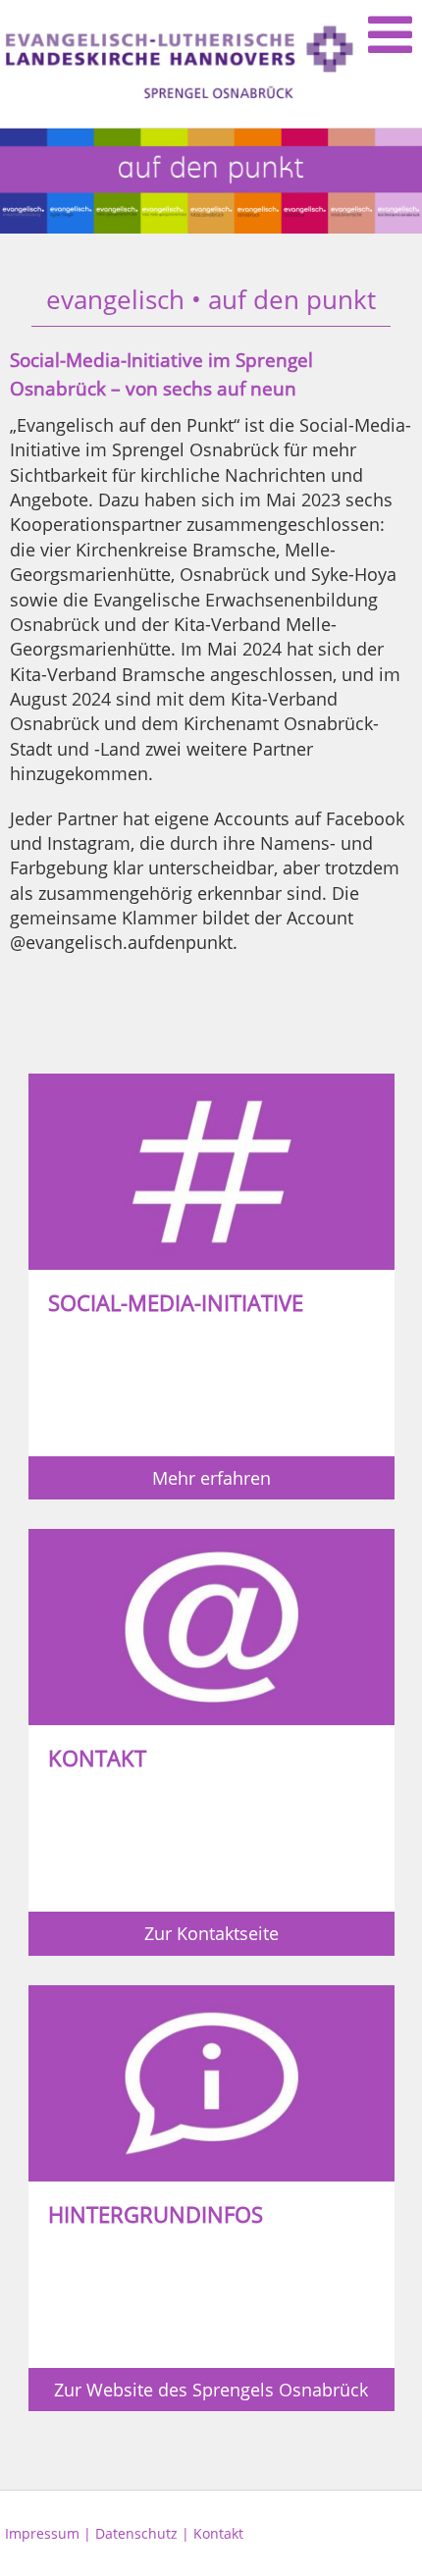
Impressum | (50, 2533)
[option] (211, 182)
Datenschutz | (144, 2533)
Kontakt (218, 2533)
